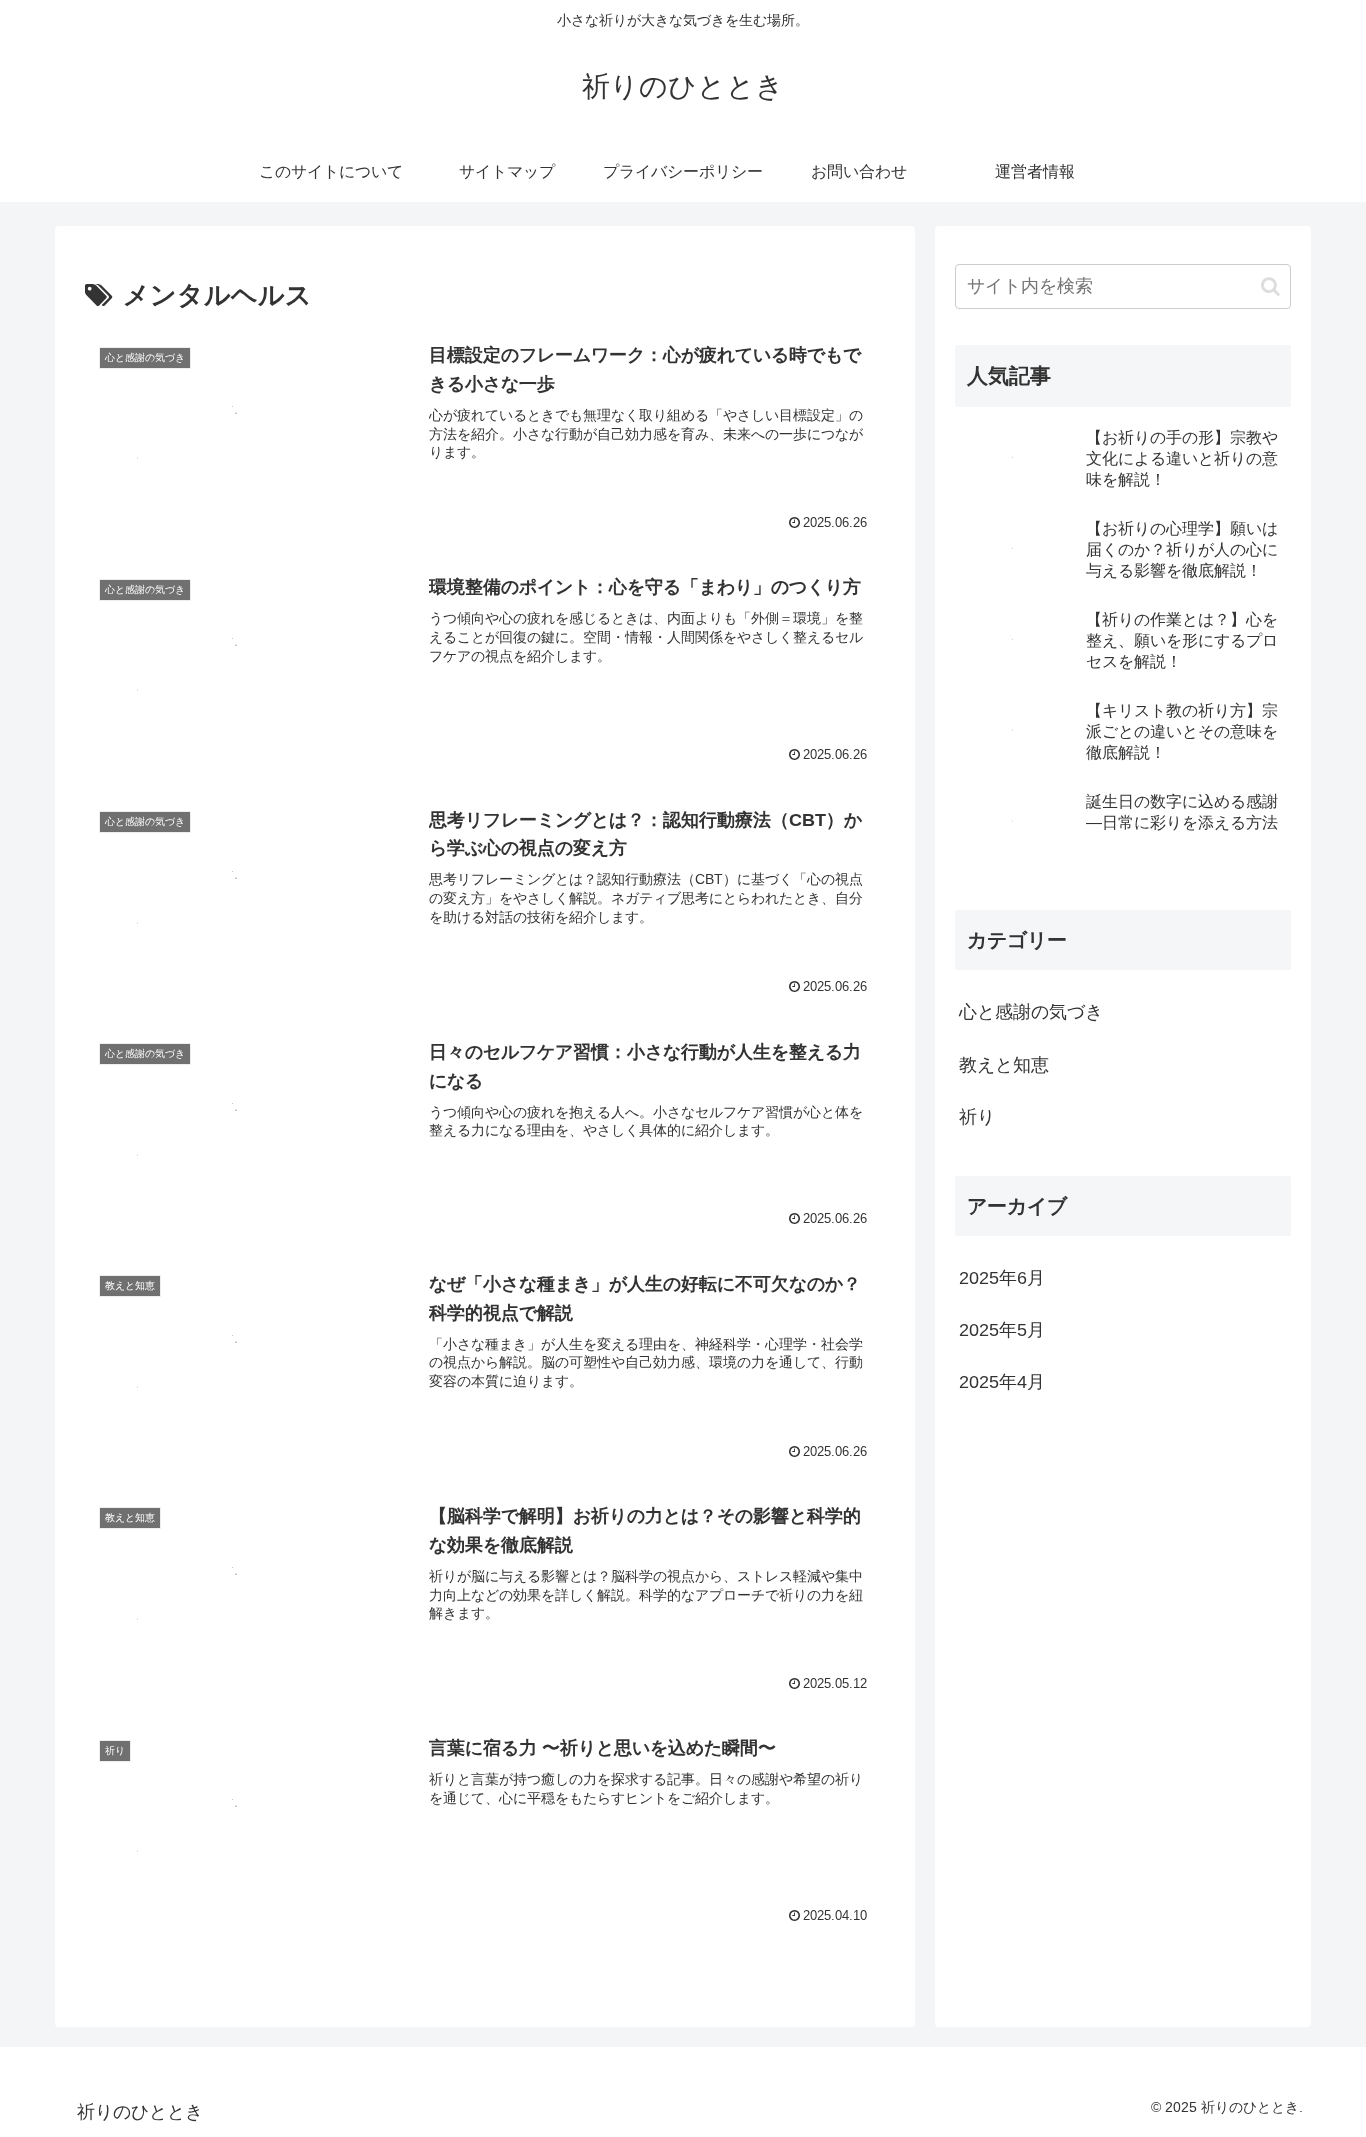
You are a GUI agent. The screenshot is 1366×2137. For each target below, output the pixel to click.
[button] (1270, 286)
